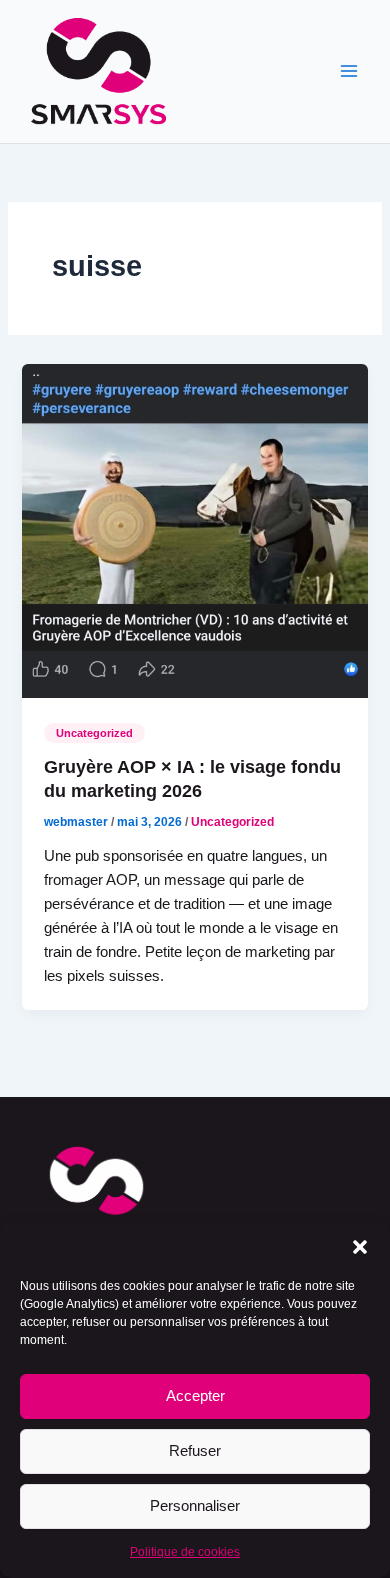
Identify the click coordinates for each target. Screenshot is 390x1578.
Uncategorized (94, 733)
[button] (360, 1247)
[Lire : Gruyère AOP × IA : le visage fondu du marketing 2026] (194, 530)
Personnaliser (195, 1505)
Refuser (195, 1450)
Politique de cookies (185, 1552)
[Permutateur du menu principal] (349, 72)
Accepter (195, 1395)
